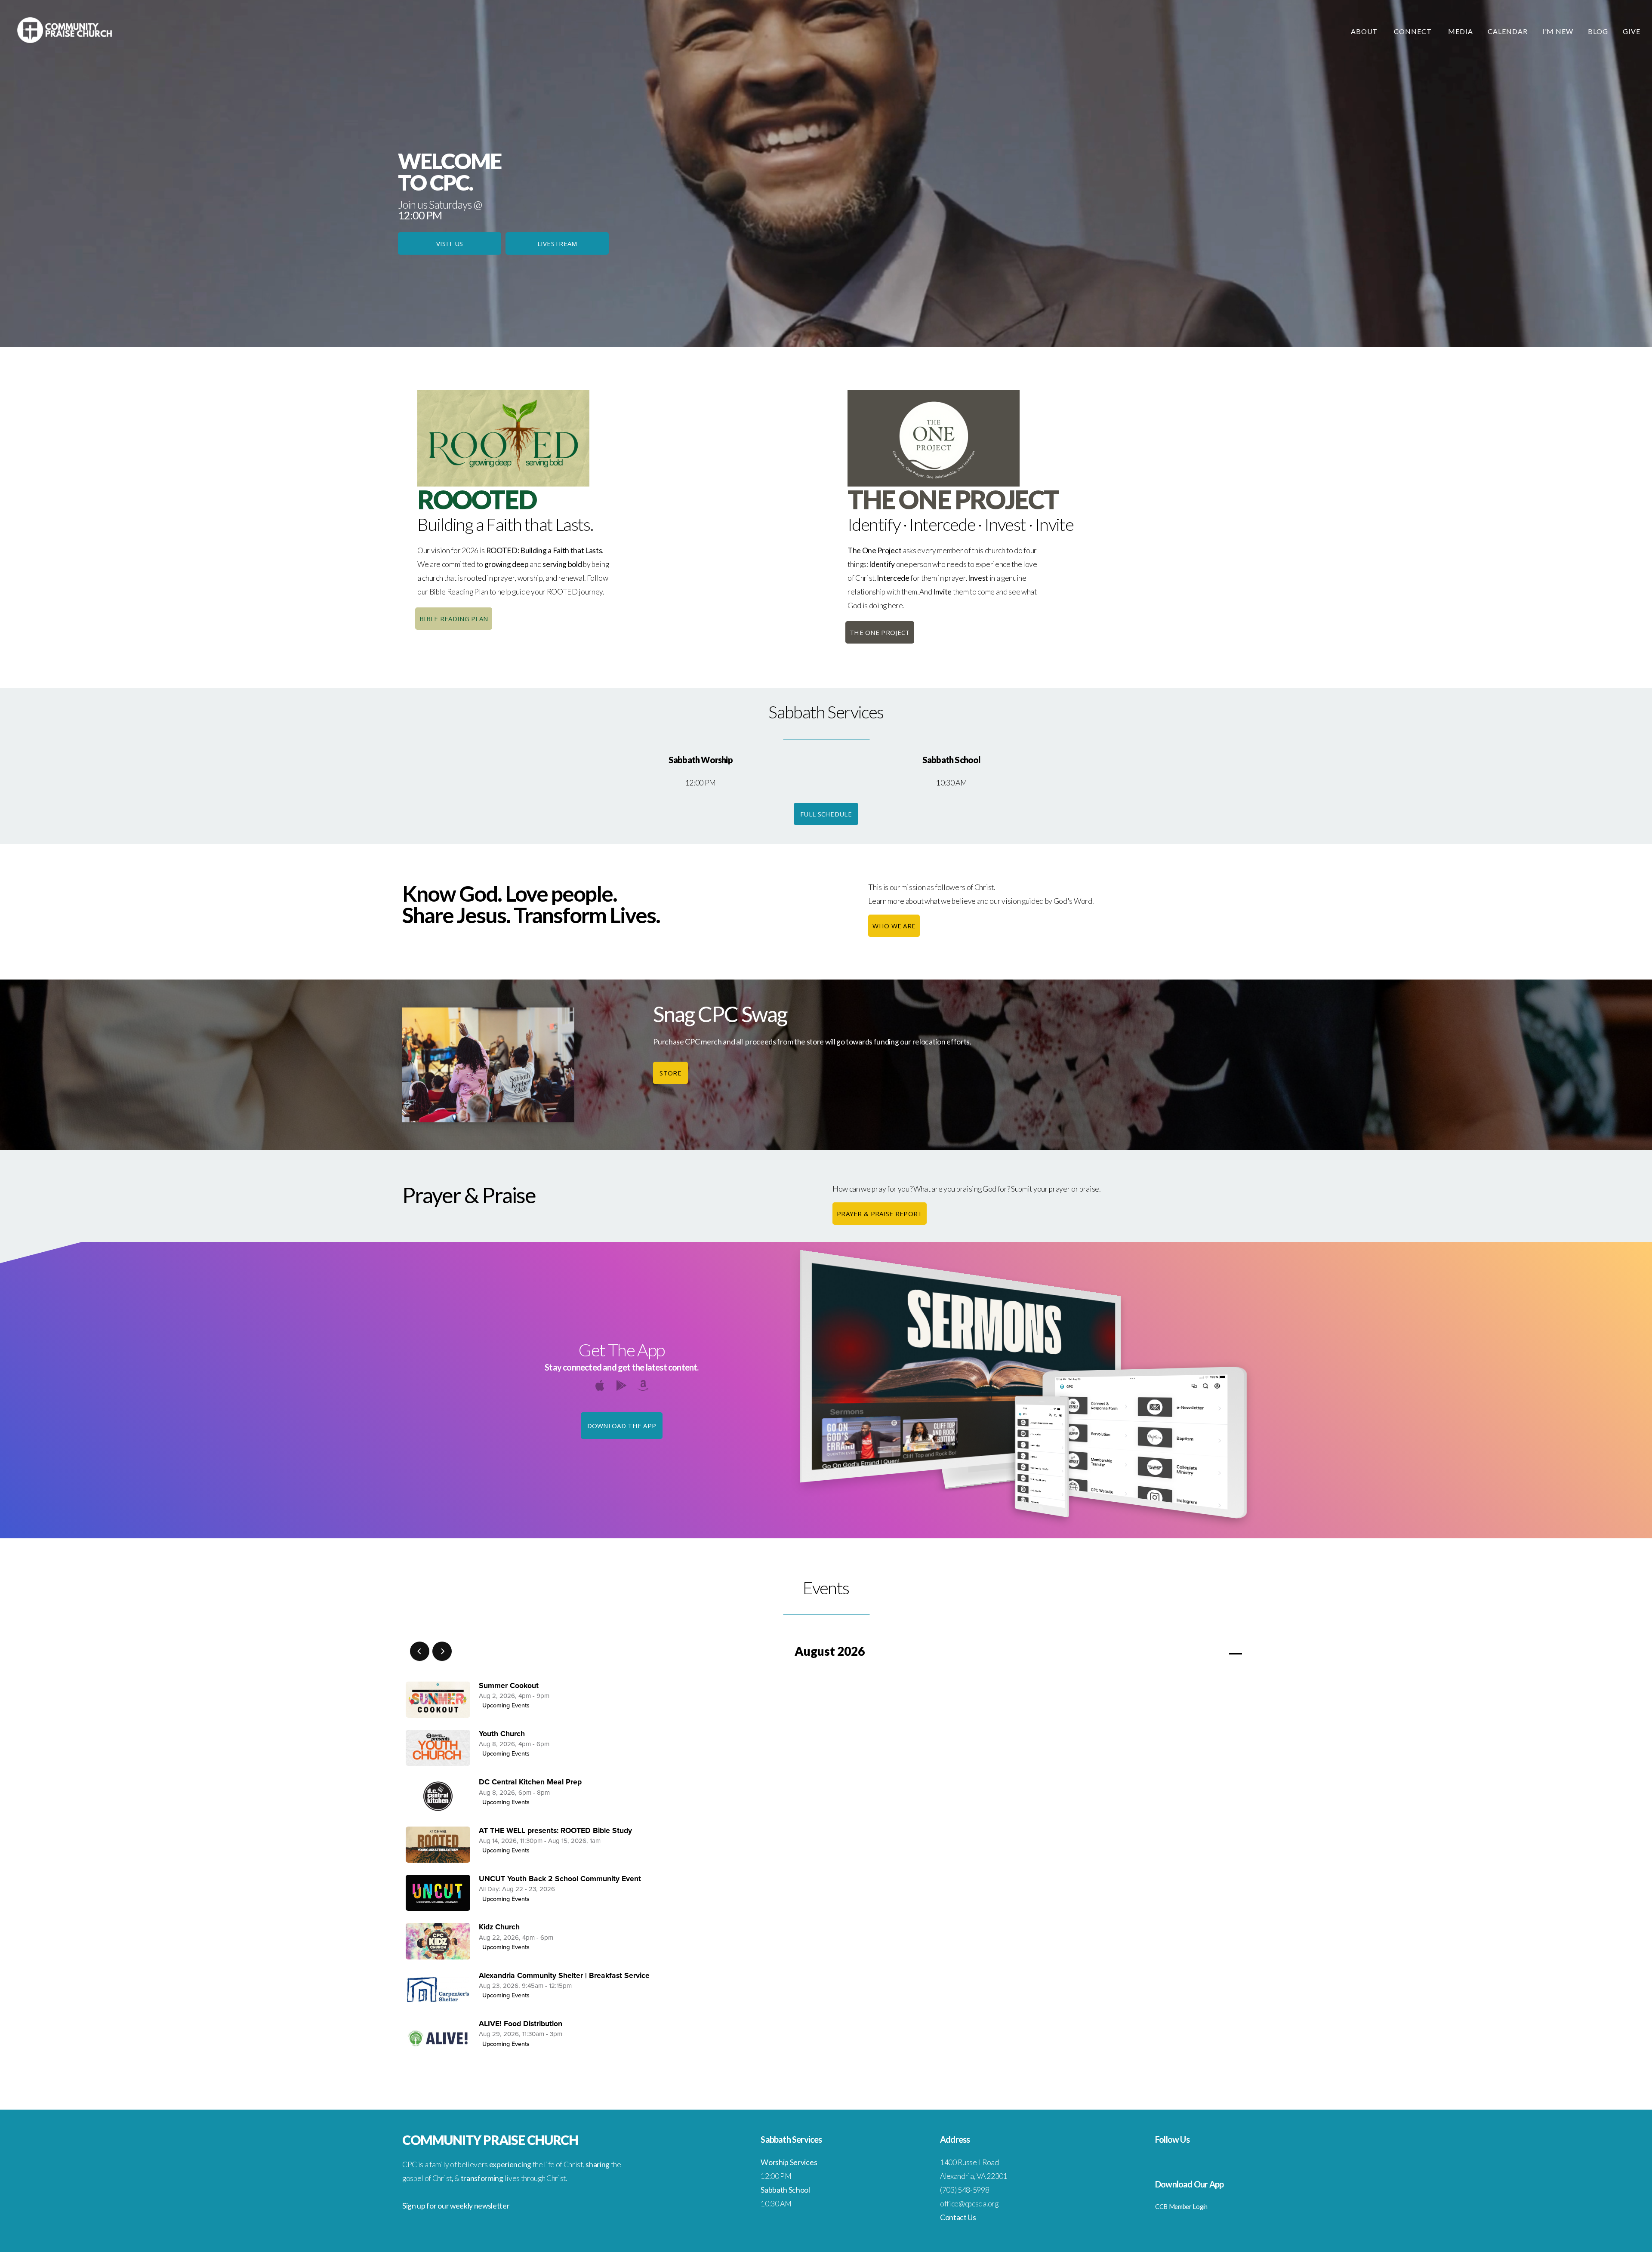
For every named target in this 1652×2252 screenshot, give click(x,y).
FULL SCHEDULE (826, 814)
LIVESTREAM (557, 243)
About (1365, 31)
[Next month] (442, 1651)
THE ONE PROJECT (880, 632)
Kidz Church (499, 1927)
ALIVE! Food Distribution (521, 2024)
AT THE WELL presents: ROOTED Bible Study (555, 1831)
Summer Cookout (509, 1686)
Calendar (1508, 31)
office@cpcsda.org (969, 2204)
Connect (1414, 31)
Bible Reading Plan (454, 619)
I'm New (1558, 31)
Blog (1598, 31)
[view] (1211, 1652)
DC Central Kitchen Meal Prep (530, 1782)
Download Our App (1189, 2184)
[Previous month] (420, 1651)
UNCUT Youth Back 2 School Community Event (560, 1879)
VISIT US (450, 243)
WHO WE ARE (894, 926)
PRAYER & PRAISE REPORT (880, 1214)
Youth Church (502, 1734)
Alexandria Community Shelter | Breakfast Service (564, 1976)
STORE (670, 1073)
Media (1461, 31)
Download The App (622, 1426)
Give (1632, 31)
